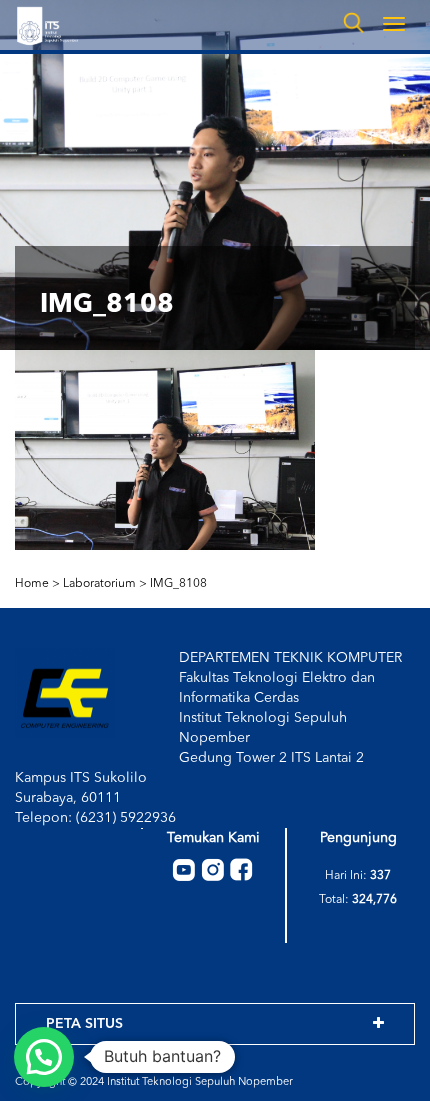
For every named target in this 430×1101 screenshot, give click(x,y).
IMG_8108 (178, 584)
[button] (44, 1057)
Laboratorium (99, 584)
